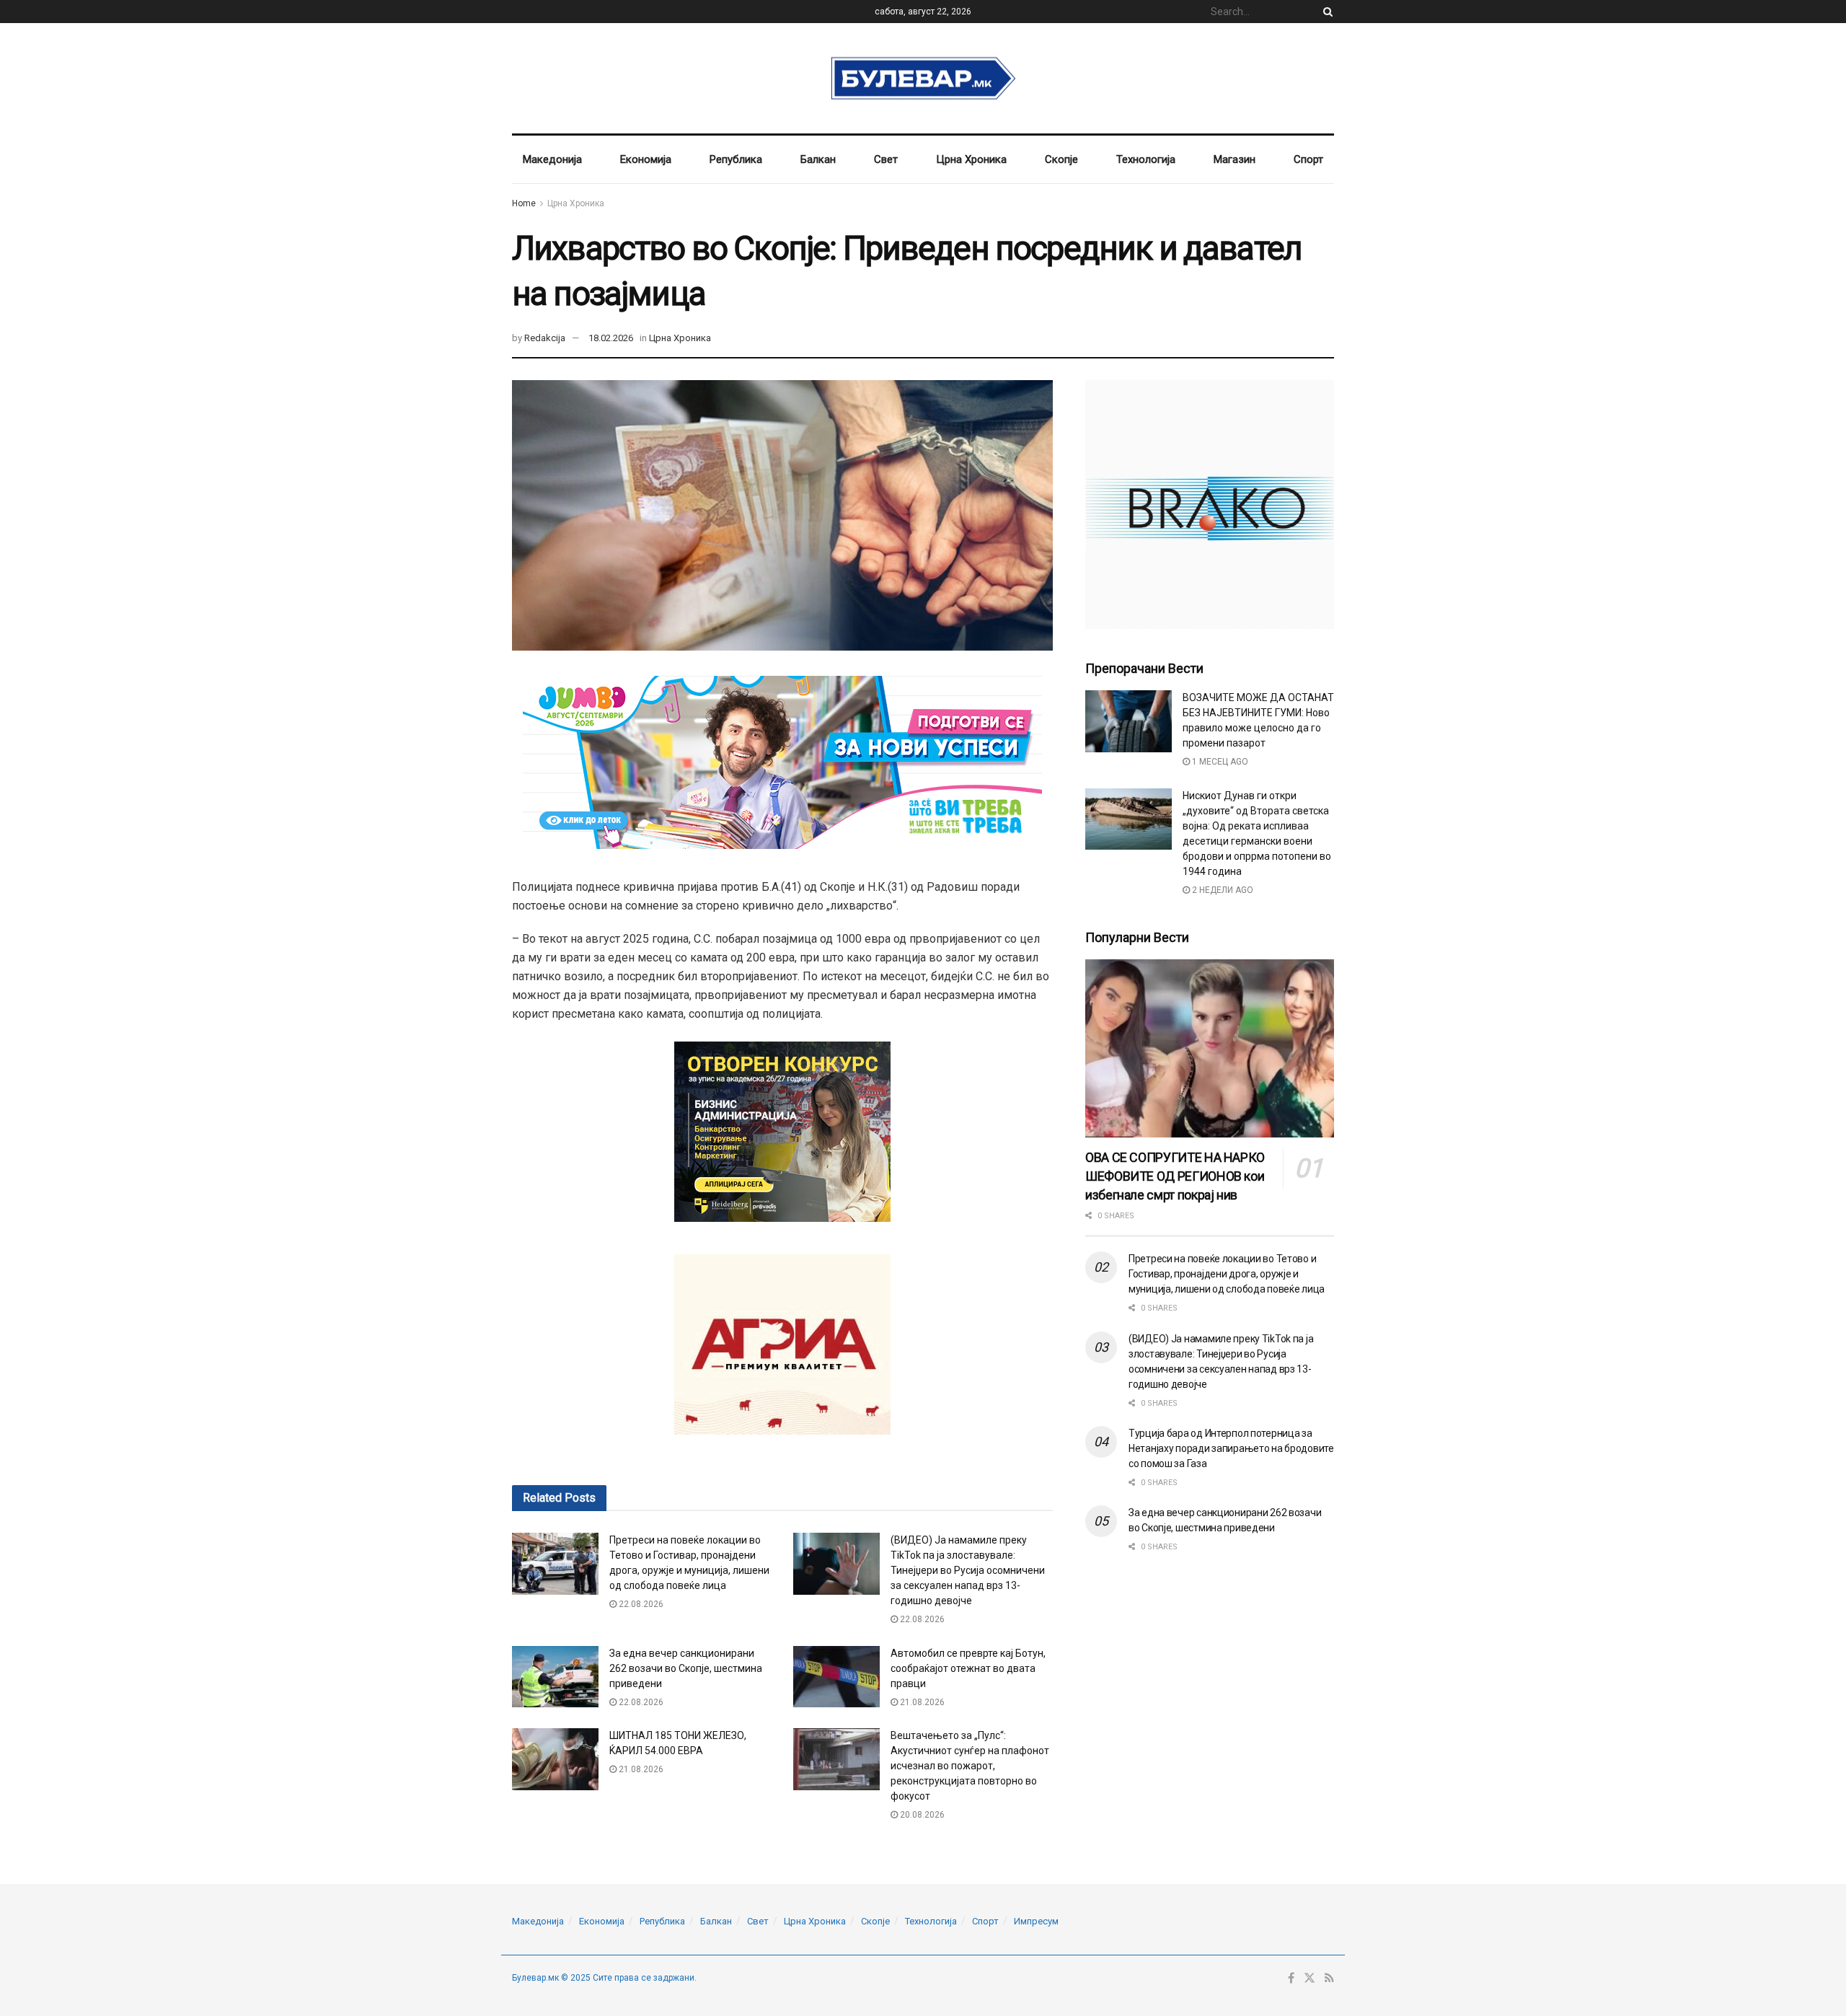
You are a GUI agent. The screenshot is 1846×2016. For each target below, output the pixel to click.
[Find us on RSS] (1329, 1978)
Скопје (1061, 159)
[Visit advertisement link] (1210, 505)
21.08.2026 (921, 1702)
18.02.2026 (611, 338)
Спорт (1308, 159)
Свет (886, 159)
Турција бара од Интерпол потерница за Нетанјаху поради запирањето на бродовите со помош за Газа (1231, 1448)
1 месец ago (1219, 762)
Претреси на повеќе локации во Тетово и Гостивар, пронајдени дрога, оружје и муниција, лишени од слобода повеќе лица (1227, 1274)
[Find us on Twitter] (1310, 1978)
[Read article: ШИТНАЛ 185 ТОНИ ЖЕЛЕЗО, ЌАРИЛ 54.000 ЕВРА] (555, 1759)
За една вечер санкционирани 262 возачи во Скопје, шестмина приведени (686, 1668)
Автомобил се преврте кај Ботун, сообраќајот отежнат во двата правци (968, 1668)
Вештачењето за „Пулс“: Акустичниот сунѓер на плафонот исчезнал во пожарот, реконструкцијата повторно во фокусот (970, 1766)
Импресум (1036, 1921)
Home (524, 203)
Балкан (818, 159)
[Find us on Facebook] (1291, 1978)
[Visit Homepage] (923, 79)
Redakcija (545, 338)
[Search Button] (1325, 12)
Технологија (1146, 159)
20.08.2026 (921, 1815)
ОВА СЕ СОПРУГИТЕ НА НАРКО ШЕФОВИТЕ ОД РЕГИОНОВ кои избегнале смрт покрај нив (1175, 1176)
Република (736, 159)
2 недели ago (1222, 890)
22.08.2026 (640, 1604)
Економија (646, 159)
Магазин (1235, 159)
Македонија (552, 159)
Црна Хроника (971, 159)
